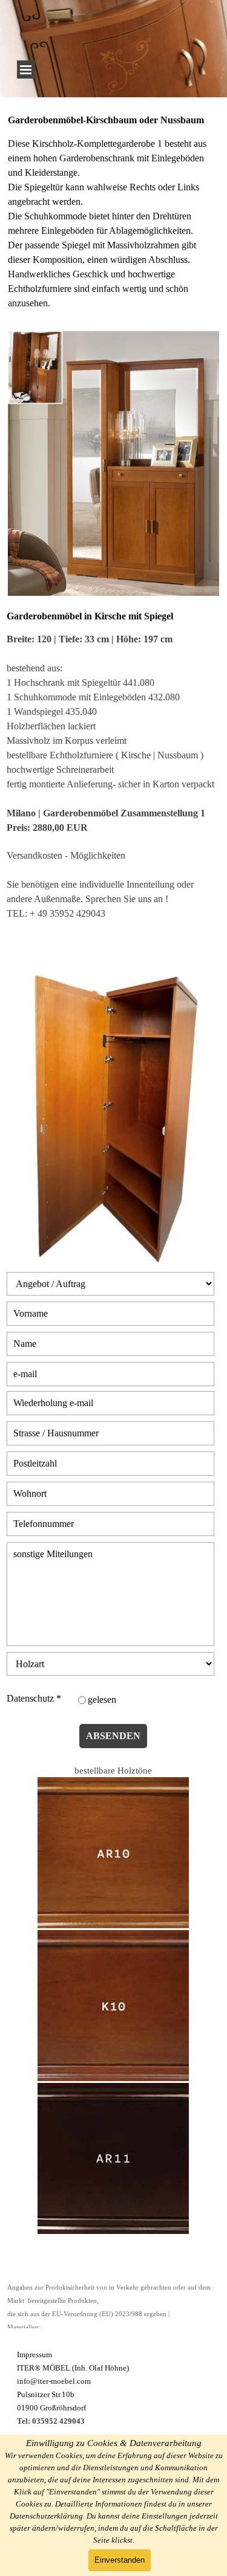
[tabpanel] (113, 218)
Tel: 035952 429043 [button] (51, 2421)
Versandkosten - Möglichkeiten (66, 855)
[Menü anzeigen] (26, 69)
